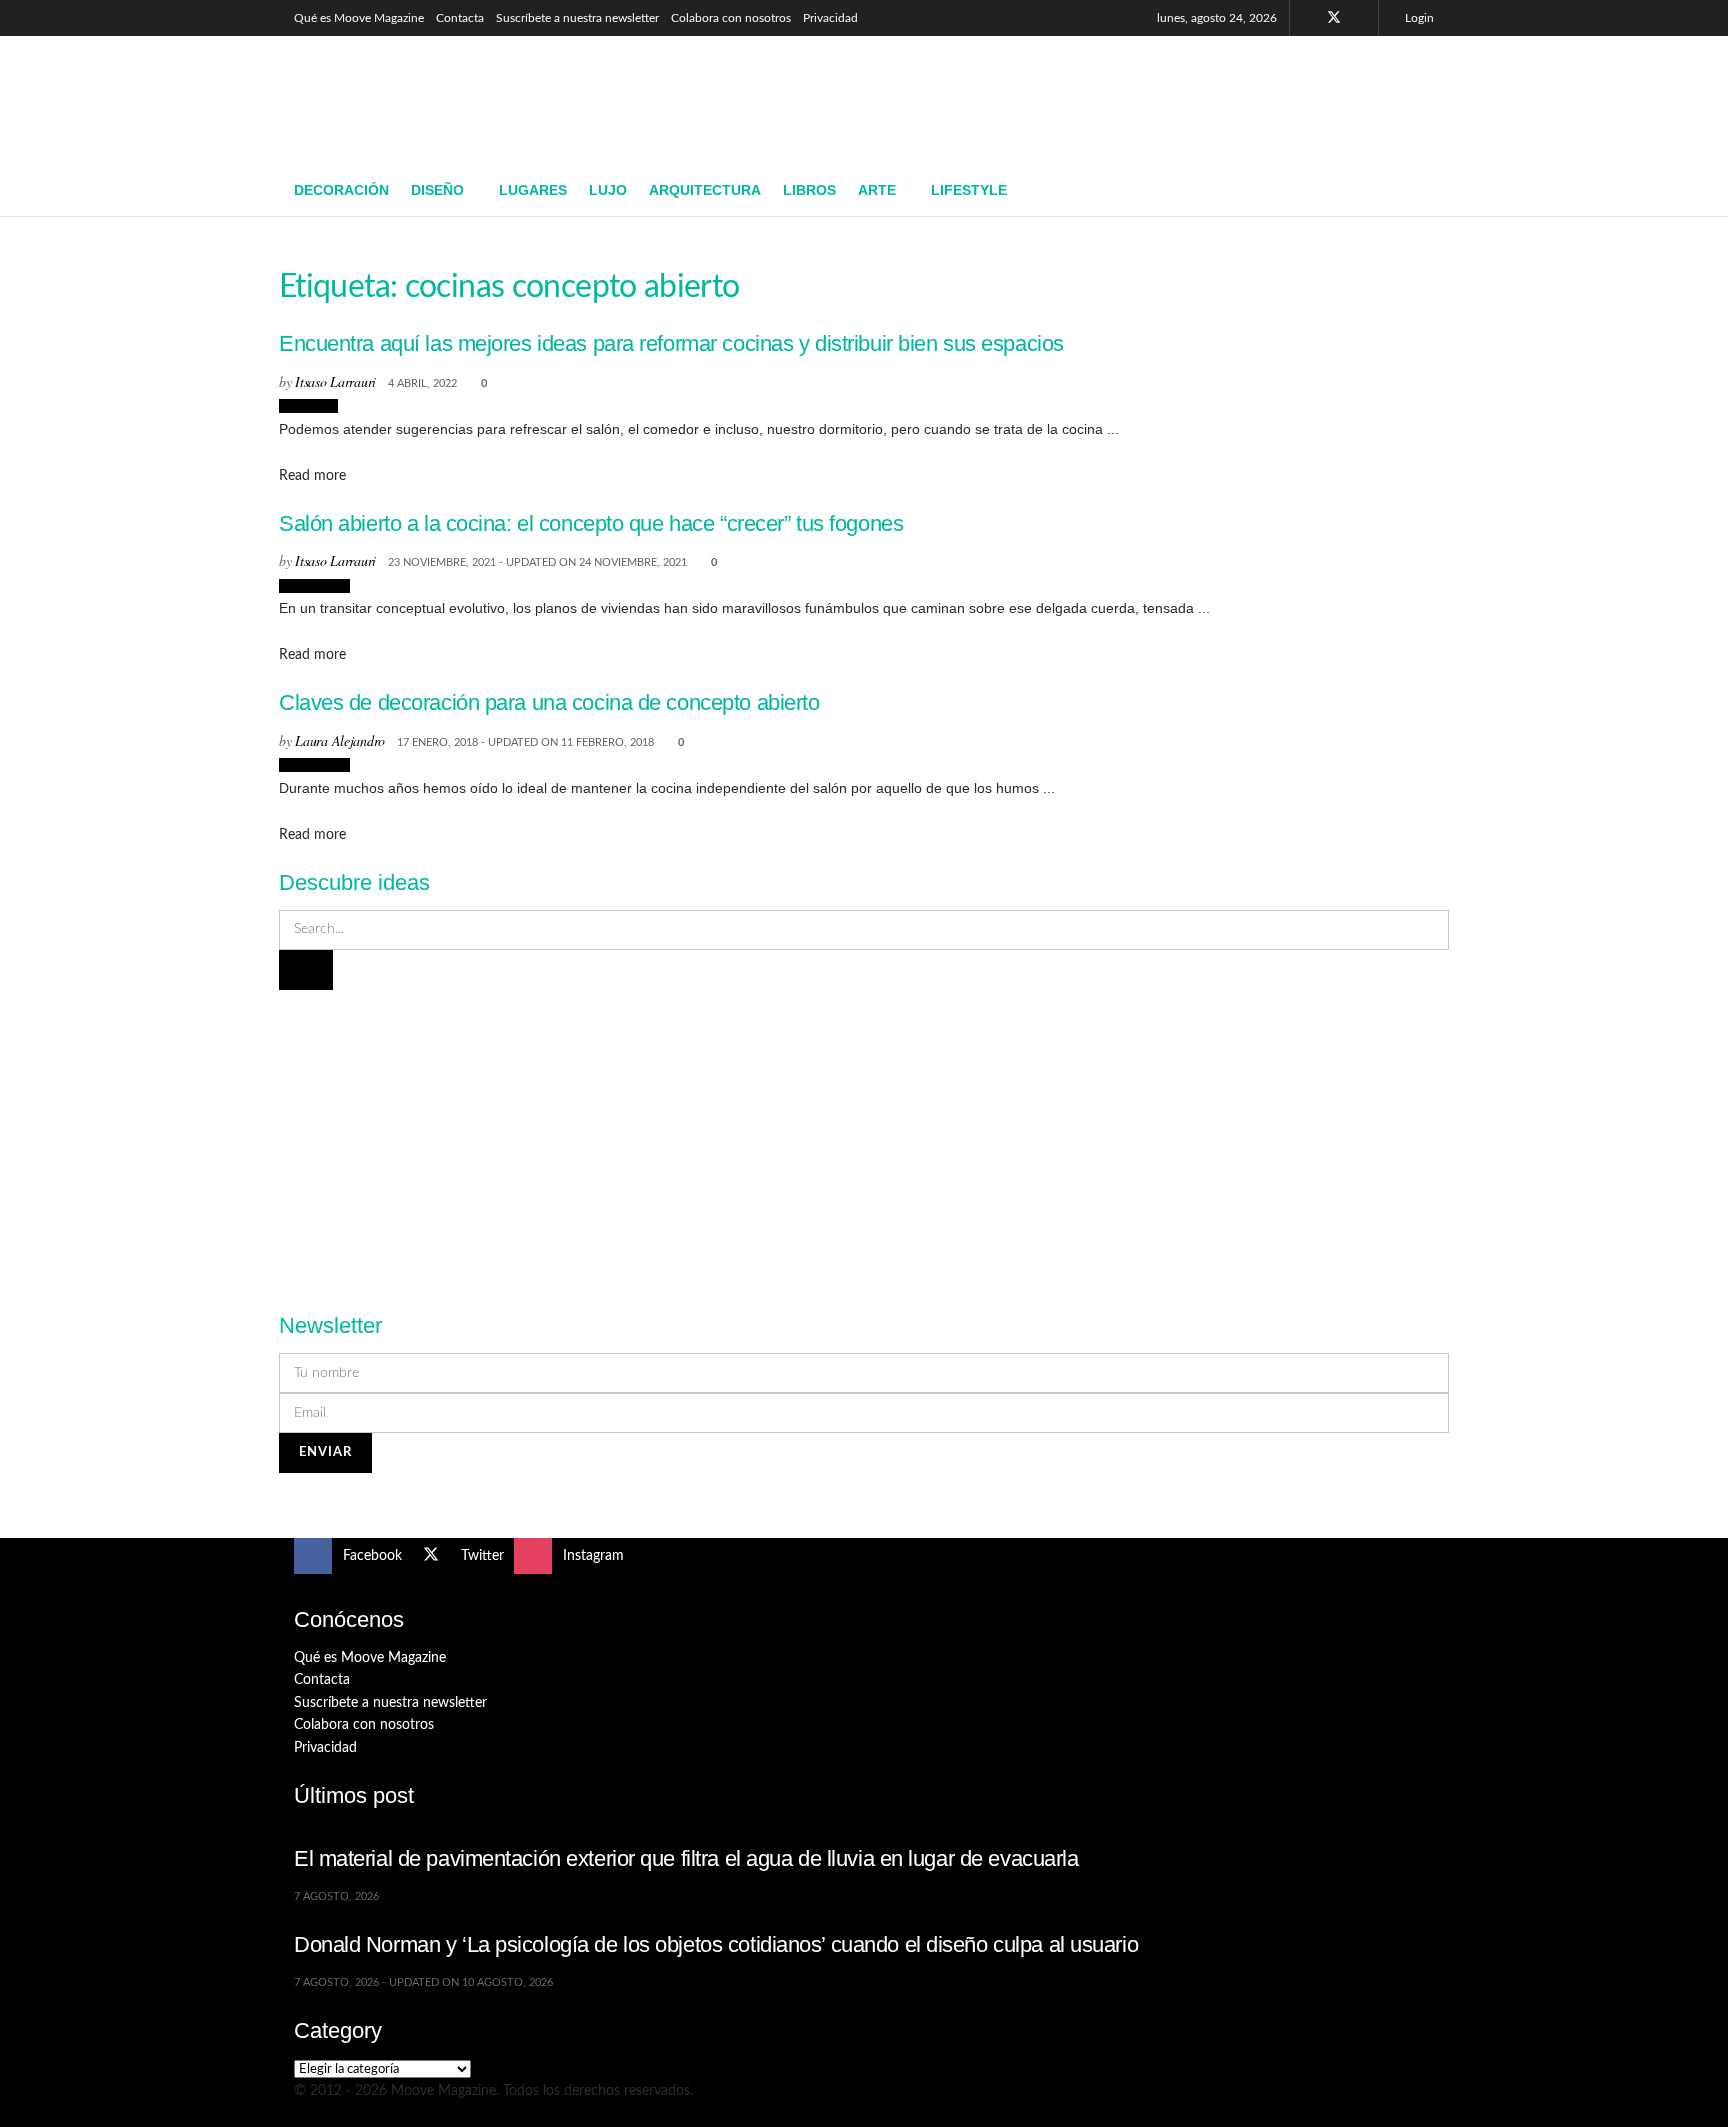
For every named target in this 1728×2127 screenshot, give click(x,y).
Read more (312, 476)
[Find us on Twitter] (1334, 18)
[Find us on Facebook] (1307, 18)
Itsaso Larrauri (335, 381)
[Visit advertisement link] (864, 1140)
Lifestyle (969, 190)
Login (1418, 18)
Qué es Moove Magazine (359, 18)
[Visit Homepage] (439, 101)
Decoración (341, 190)
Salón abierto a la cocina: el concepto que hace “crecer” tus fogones (591, 523)
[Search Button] (1426, 191)
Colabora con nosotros (731, 18)
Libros (809, 190)
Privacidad (830, 18)
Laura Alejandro (340, 740)
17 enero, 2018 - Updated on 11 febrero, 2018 (525, 742)
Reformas (308, 406)
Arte (877, 190)
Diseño (437, 190)
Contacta (460, 18)
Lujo (608, 190)
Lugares (533, 190)
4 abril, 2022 (422, 383)
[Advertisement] (1070, 97)
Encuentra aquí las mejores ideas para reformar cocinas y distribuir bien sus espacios (671, 343)
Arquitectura (705, 190)
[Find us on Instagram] (1360, 18)
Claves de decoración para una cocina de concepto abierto (549, 702)
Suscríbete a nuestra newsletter (577, 18)
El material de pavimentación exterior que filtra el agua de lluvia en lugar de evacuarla (686, 1858)
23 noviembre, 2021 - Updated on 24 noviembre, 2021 (537, 562)
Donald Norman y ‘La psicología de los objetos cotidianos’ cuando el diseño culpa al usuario (716, 1944)
